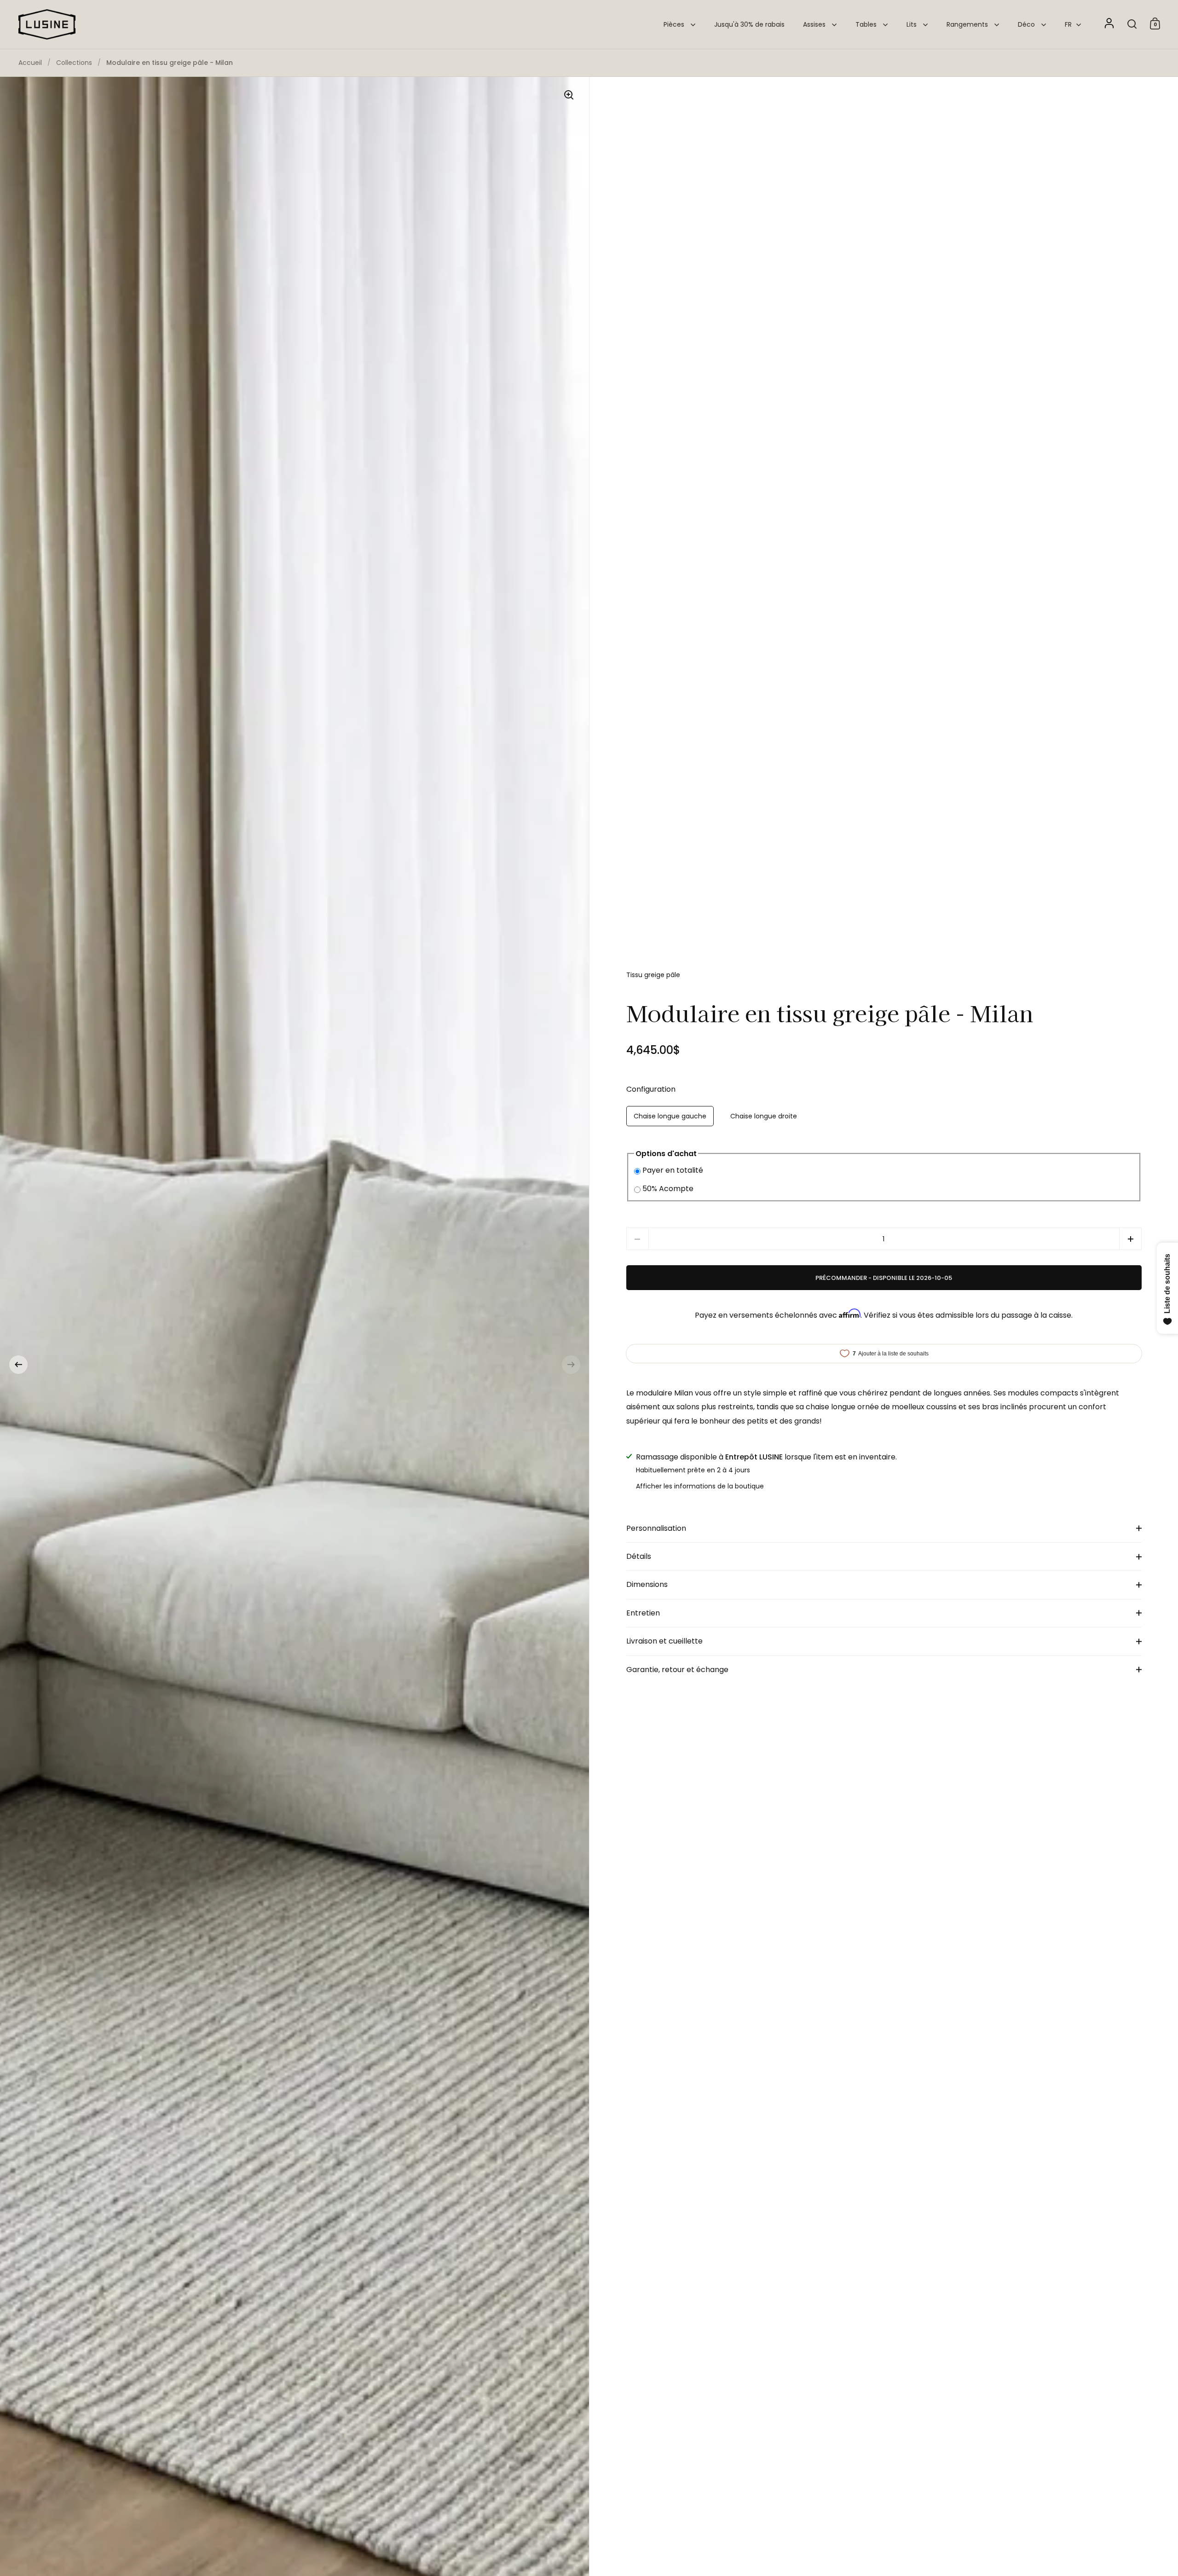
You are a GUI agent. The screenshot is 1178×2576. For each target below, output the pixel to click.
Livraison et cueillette (664, 1641)
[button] (18, 1365)
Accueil (30, 63)
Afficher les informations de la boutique (700, 1486)
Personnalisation (656, 1528)
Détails (639, 1556)
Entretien (643, 1613)
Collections (74, 63)
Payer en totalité (673, 1170)
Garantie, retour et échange (677, 1670)
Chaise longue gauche (670, 1116)
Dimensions (647, 1584)
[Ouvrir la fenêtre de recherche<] (1132, 24)
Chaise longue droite (764, 1116)
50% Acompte (668, 1189)
